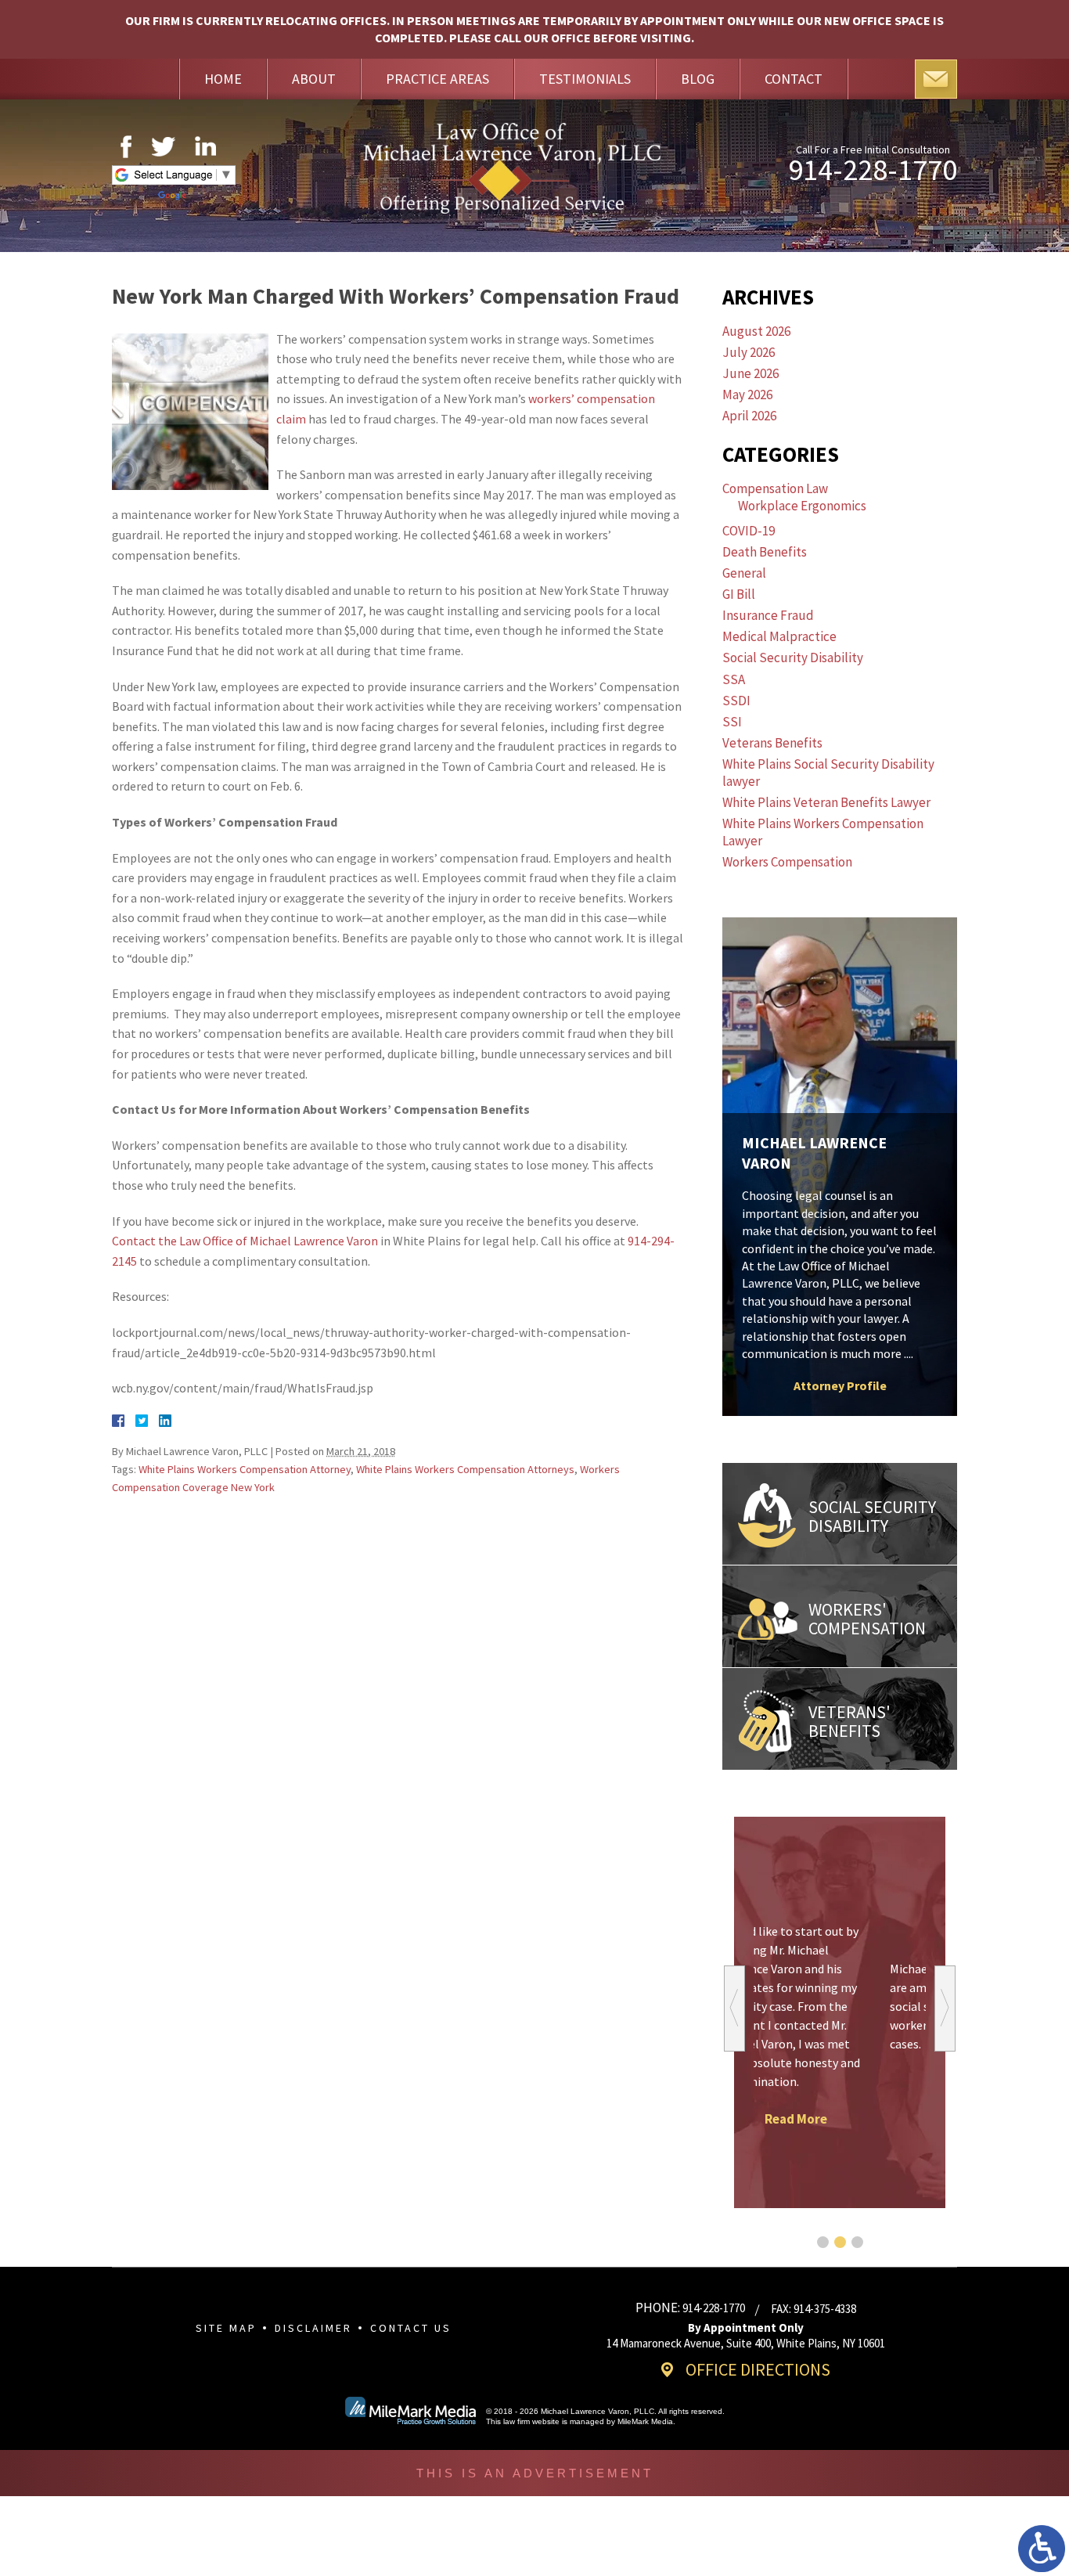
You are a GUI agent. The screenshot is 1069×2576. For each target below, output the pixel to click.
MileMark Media (645, 2421)
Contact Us (411, 2328)
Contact (794, 79)
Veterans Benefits (772, 743)
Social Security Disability (793, 658)
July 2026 (749, 352)
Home (223, 79)
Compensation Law (775, 488)
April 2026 (749, 416)
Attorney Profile (840, 1385)
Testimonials (585, 79)
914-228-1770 (873, 170)
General (744, 573)
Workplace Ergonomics (802, 506)
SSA (734, 679)
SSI (732, 722)
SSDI (736, 701)
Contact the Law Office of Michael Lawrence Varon (245, 1241)
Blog (698, 79)
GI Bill (739, 594)
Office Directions (758, 2369)
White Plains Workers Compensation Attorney (245, 1469)
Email (936, 79)
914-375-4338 (825, 2309)
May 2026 (747, 395)
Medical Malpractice (779, 636)
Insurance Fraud (768, 615)
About (314, 79)
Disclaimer (313, 2328)
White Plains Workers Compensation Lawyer (823, 832)
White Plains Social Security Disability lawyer (828, 773)
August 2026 (756, 331)
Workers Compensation (787, 862)
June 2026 (750, 373)
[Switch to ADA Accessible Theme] (1042, 2549)
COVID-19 (749, 531)
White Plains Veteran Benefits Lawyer (826, 802)
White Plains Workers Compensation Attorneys (465, 1469)
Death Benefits (765, 552)
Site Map (226, 2328)
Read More (840, 2081)
